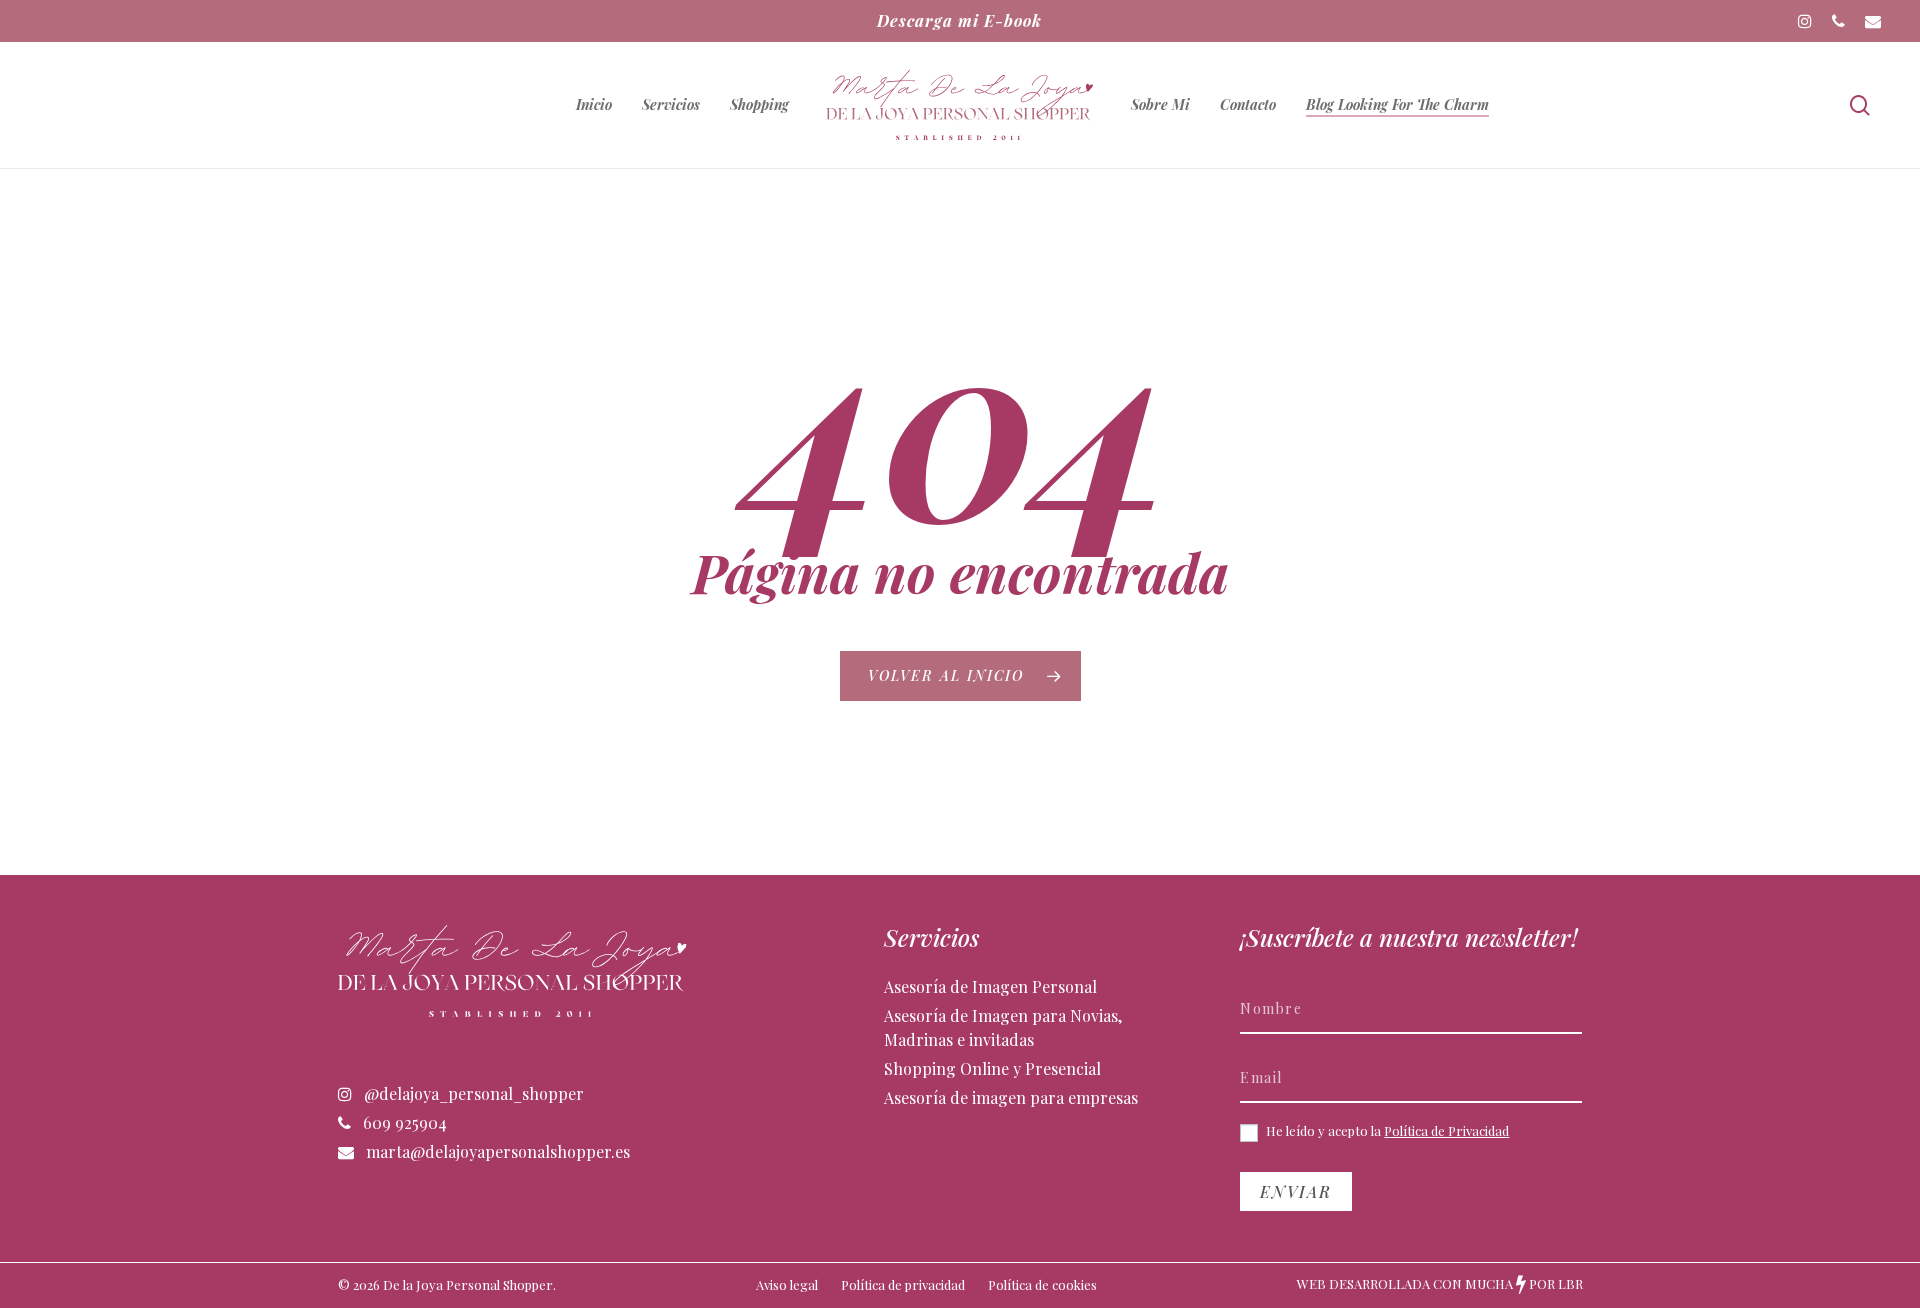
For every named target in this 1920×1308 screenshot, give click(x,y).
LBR (1570, 1283)
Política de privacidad (903, 1284)
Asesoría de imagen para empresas (1011, 1097)
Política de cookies (1042, 1284)
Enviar (1296, 1191)
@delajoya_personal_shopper (472, 1093)
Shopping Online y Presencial (992, 1068)
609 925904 (403, 1122)
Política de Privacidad (1446, 1130)
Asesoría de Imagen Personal (990, 986)
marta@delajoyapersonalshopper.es (496, 1151)
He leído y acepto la (1386, 1131)
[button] (1882, 10)
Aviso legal (787, 1284)
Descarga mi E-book (959, 20)
